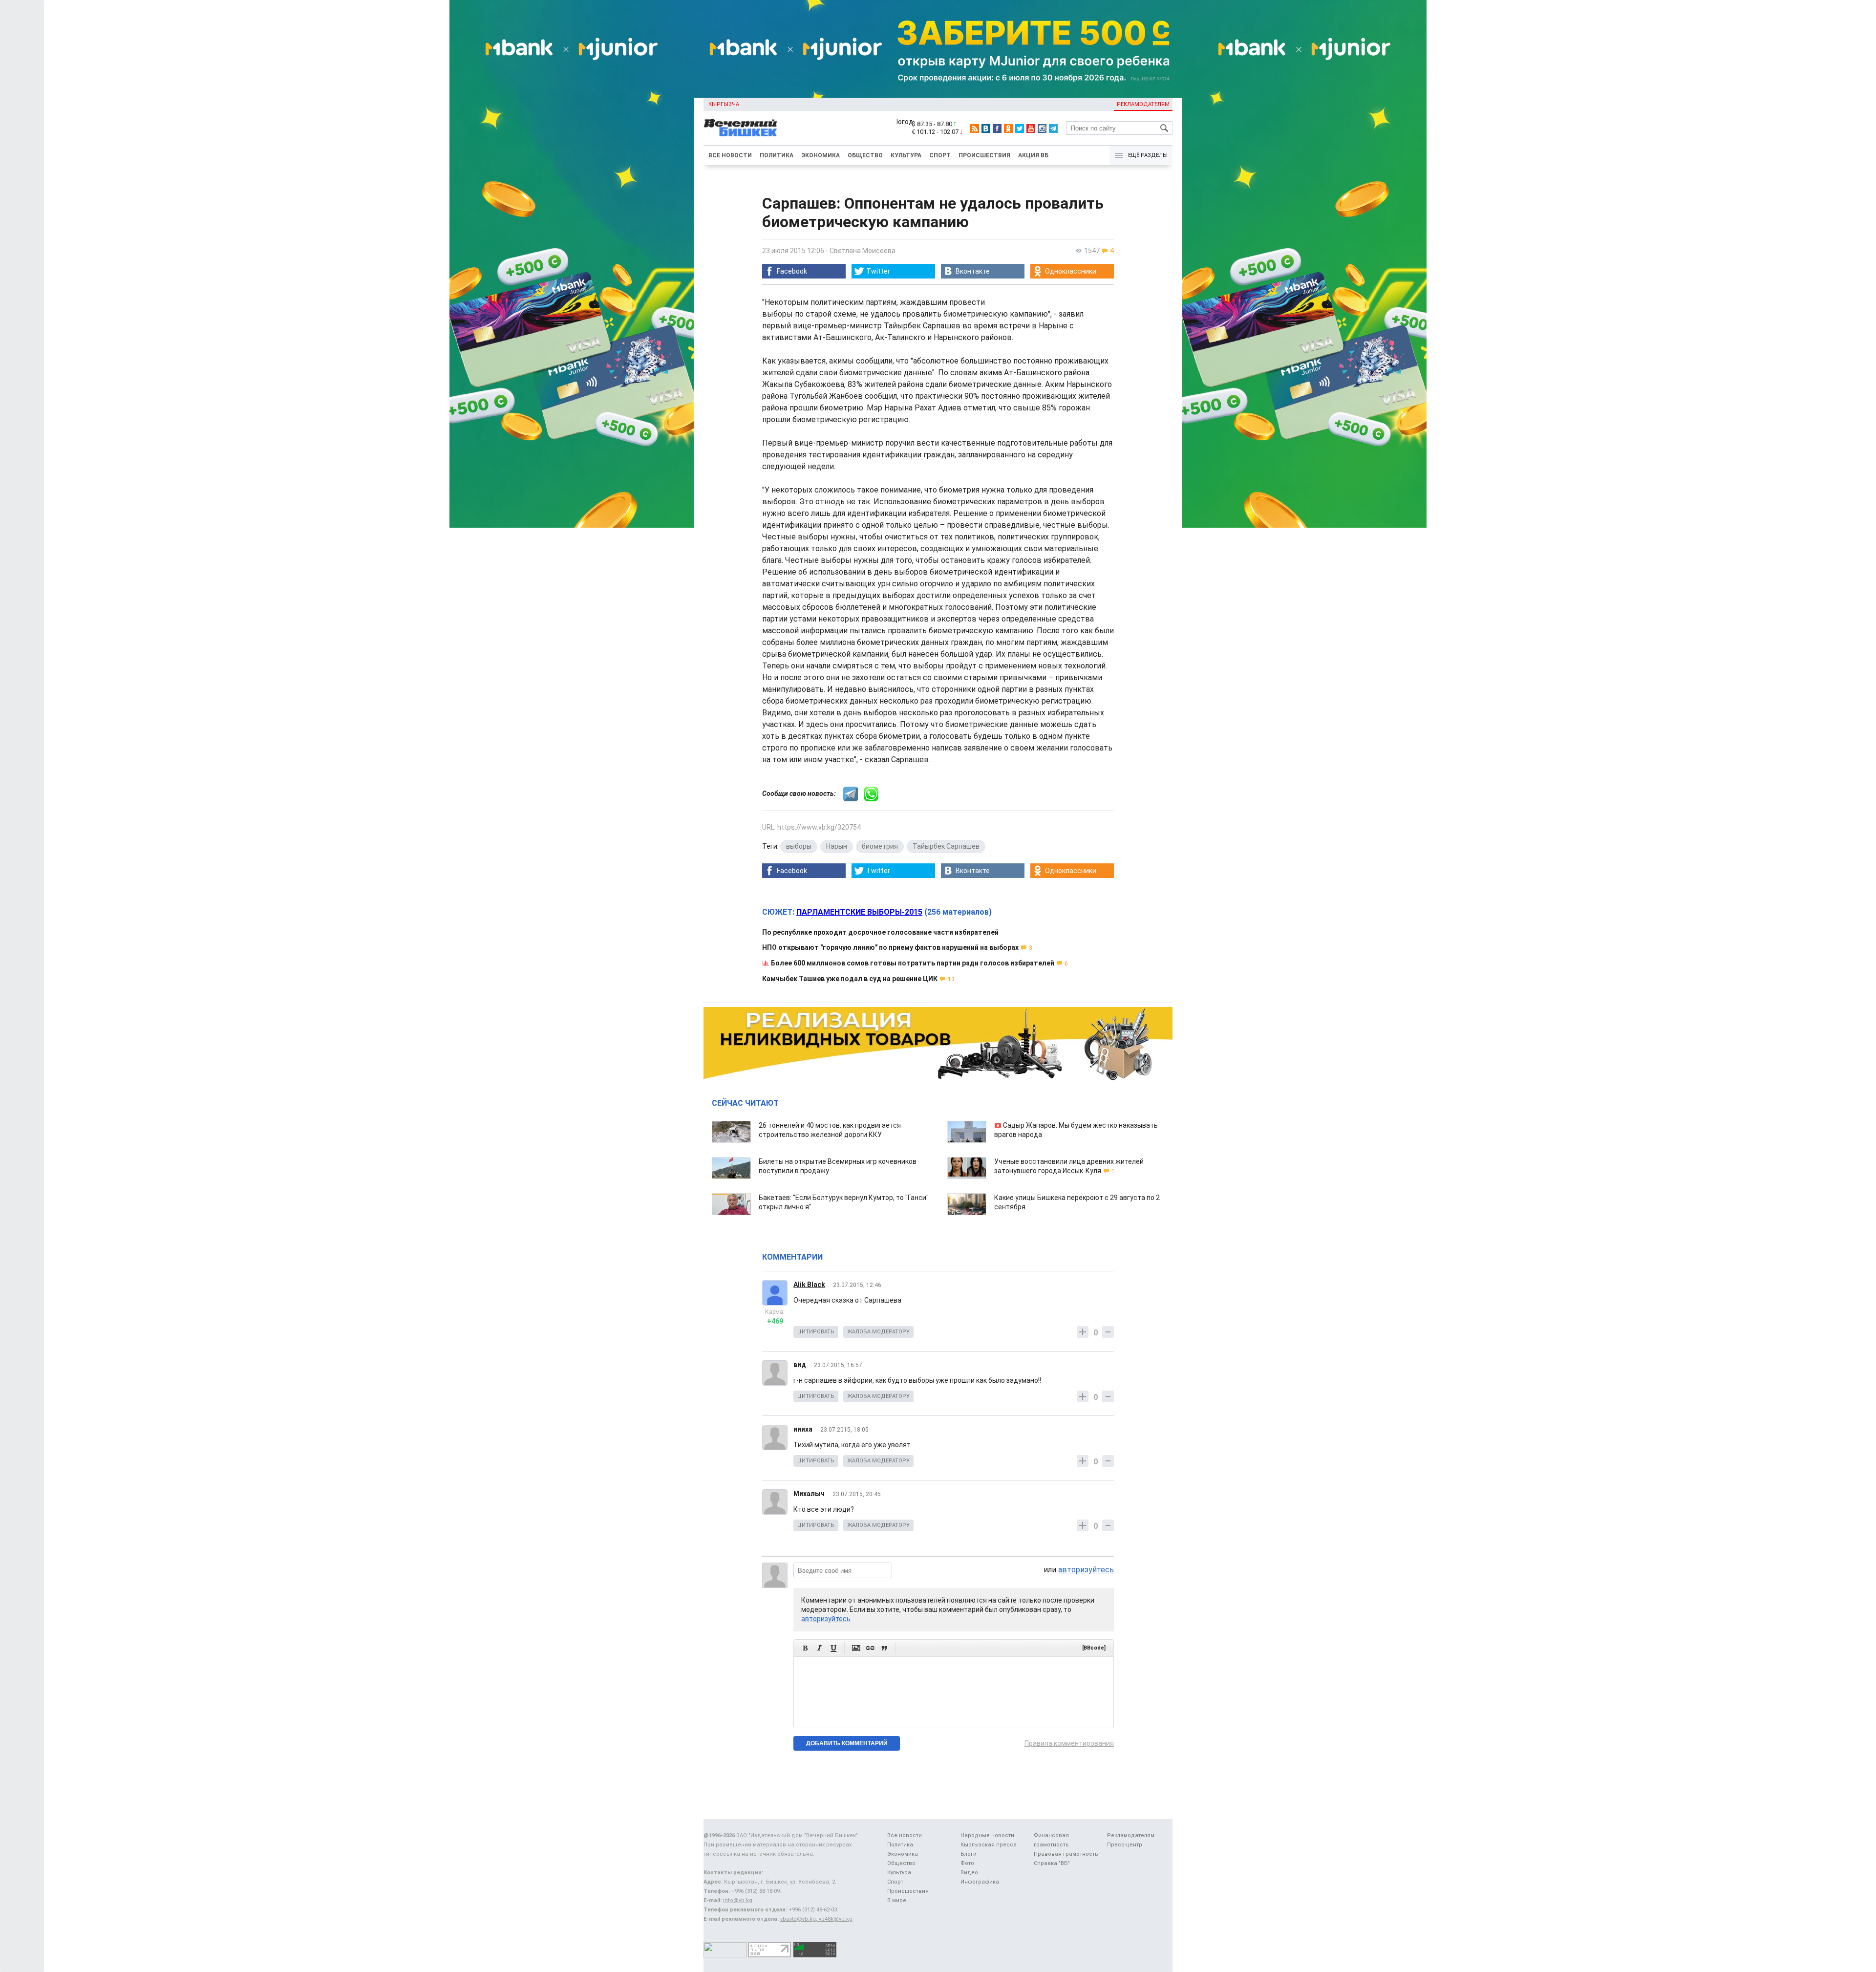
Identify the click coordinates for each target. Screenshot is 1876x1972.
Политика (777, 155)
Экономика (821, 155)
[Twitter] (1020, 129)
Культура (906, 155)
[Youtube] (1031, 129)
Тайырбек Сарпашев (946, 846)
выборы (799, 846)
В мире (897, 1900)
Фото (967, 1863)
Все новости (730, 155)
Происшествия (984, 155)
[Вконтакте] (986, 129)
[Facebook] (997, 129)
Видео (969, 1873)
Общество (865, 155)
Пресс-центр (1125, 1845)
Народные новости (987, 1835)
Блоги (969, 1854)
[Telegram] (1053, 129)
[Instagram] (1042, 129)
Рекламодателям (1143, 104)
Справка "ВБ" (1052, 1863)
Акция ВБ (1033, 155)
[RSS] (975, 129)
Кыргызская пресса (989, 1845)
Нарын (837, 846)
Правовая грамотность (1066, 1854)
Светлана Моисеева (863, 251)
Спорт (940, 155)
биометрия (880, 846)
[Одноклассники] (1008, 129)
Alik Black (809, 1285)
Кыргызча (724, 104)
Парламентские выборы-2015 (859, 912)
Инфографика (980, 1882)
